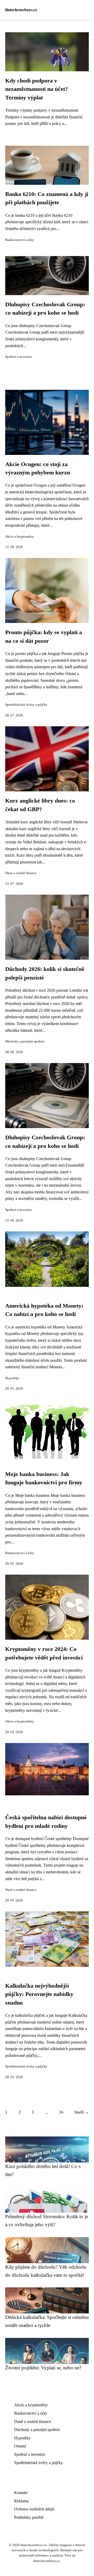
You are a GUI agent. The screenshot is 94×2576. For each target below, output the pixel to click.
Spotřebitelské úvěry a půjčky (26, 705)
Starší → (82, 2112)
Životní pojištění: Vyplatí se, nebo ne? (43, 2368)
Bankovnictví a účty (20, 240)
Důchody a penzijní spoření (25, 1041)
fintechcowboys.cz (21, 10)
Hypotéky (12, 1378)
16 (61, 2112)
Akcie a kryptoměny (20, 537)
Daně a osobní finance (21, 873)
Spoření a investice (19, 357)
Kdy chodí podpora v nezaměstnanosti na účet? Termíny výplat (37, 89)
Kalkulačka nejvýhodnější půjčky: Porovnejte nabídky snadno (39, 1994)
